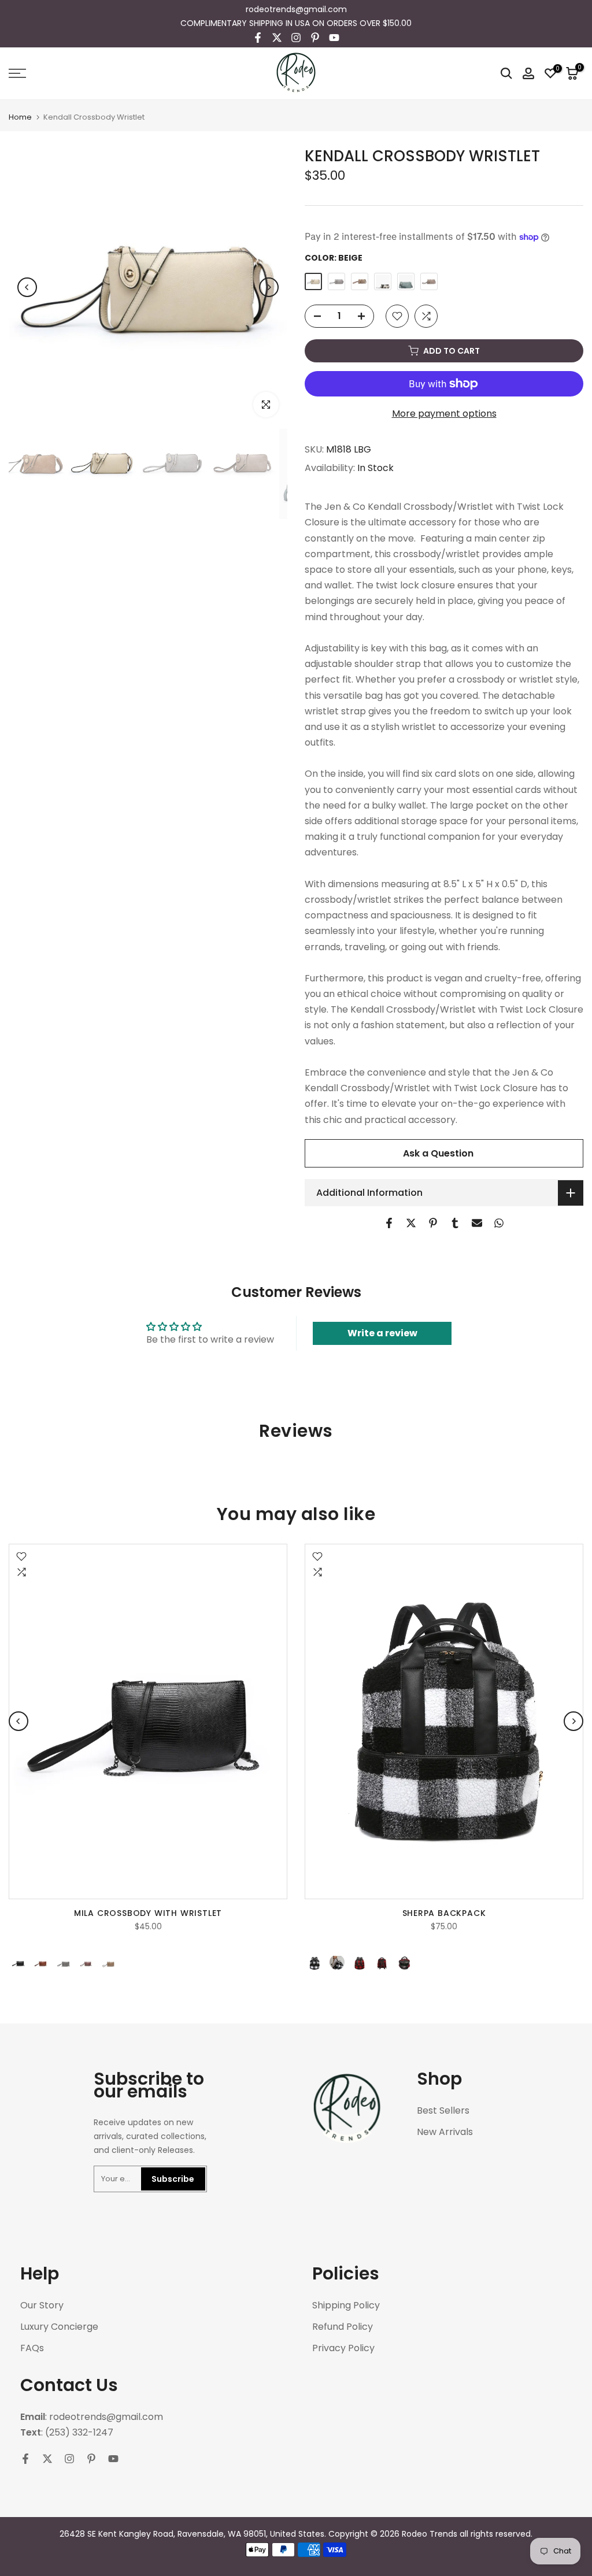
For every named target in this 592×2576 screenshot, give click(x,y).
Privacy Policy (343, 2348)
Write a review (382, 1333)
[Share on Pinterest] (433, 1223)
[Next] (269, 287)
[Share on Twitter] (411, 1223)
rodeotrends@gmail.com (296, 9)
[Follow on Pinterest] (315, 38)
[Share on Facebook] (389, 1223)
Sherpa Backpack (444, 1913)
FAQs (32, 2348)
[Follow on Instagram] (296, 38)
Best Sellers (443, 2111)
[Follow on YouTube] (334, 38)
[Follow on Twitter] (277, 38)
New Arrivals (445, 2132)
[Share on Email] (477, 1223)
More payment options (444, 414)
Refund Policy (343, 2327)
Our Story (42, 2306)
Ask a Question (438, 1153)
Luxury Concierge (59, 2327)
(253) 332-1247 (79, 2433)
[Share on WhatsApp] (499, 1223)
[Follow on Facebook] (258, 38)
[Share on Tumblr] (455, 1223)
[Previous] (27, 287)
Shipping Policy (346, 2306)
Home (20, 117)
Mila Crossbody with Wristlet (148, 1913)
